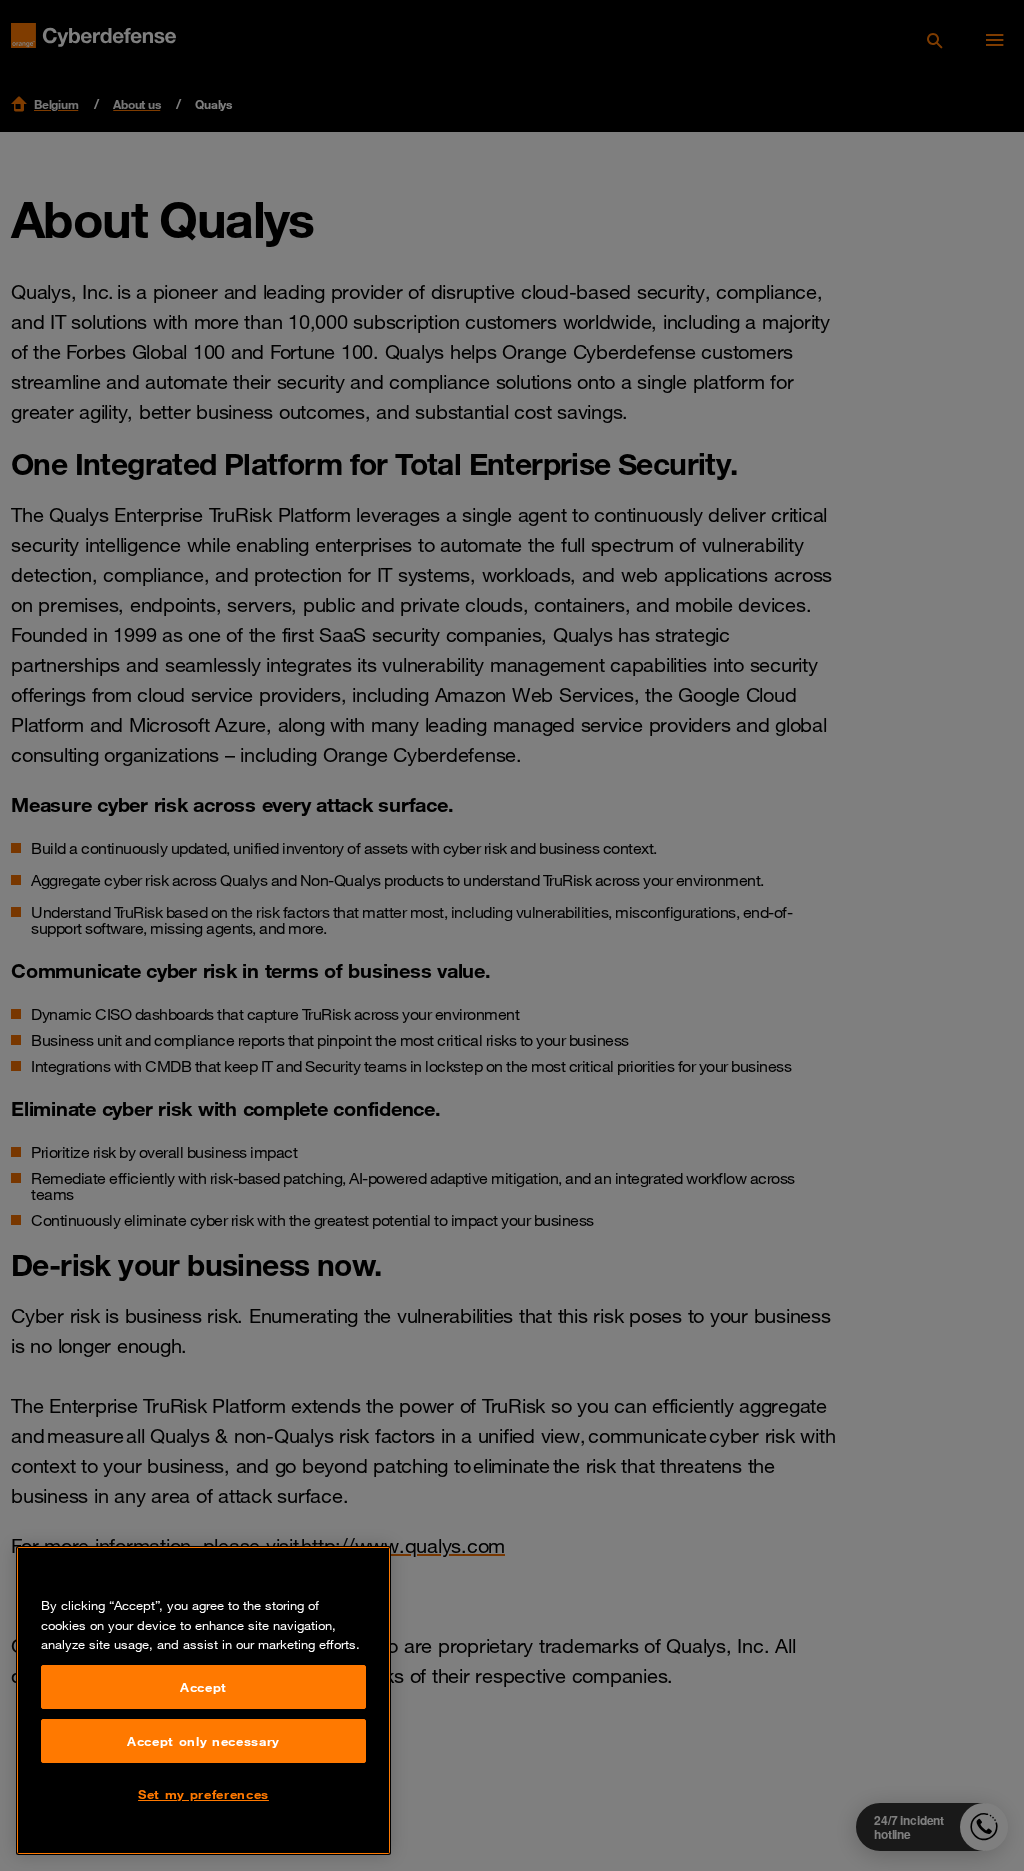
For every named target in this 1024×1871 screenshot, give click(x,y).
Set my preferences (203, 1794)
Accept (203, 1687)
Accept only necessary (203, 1741)
